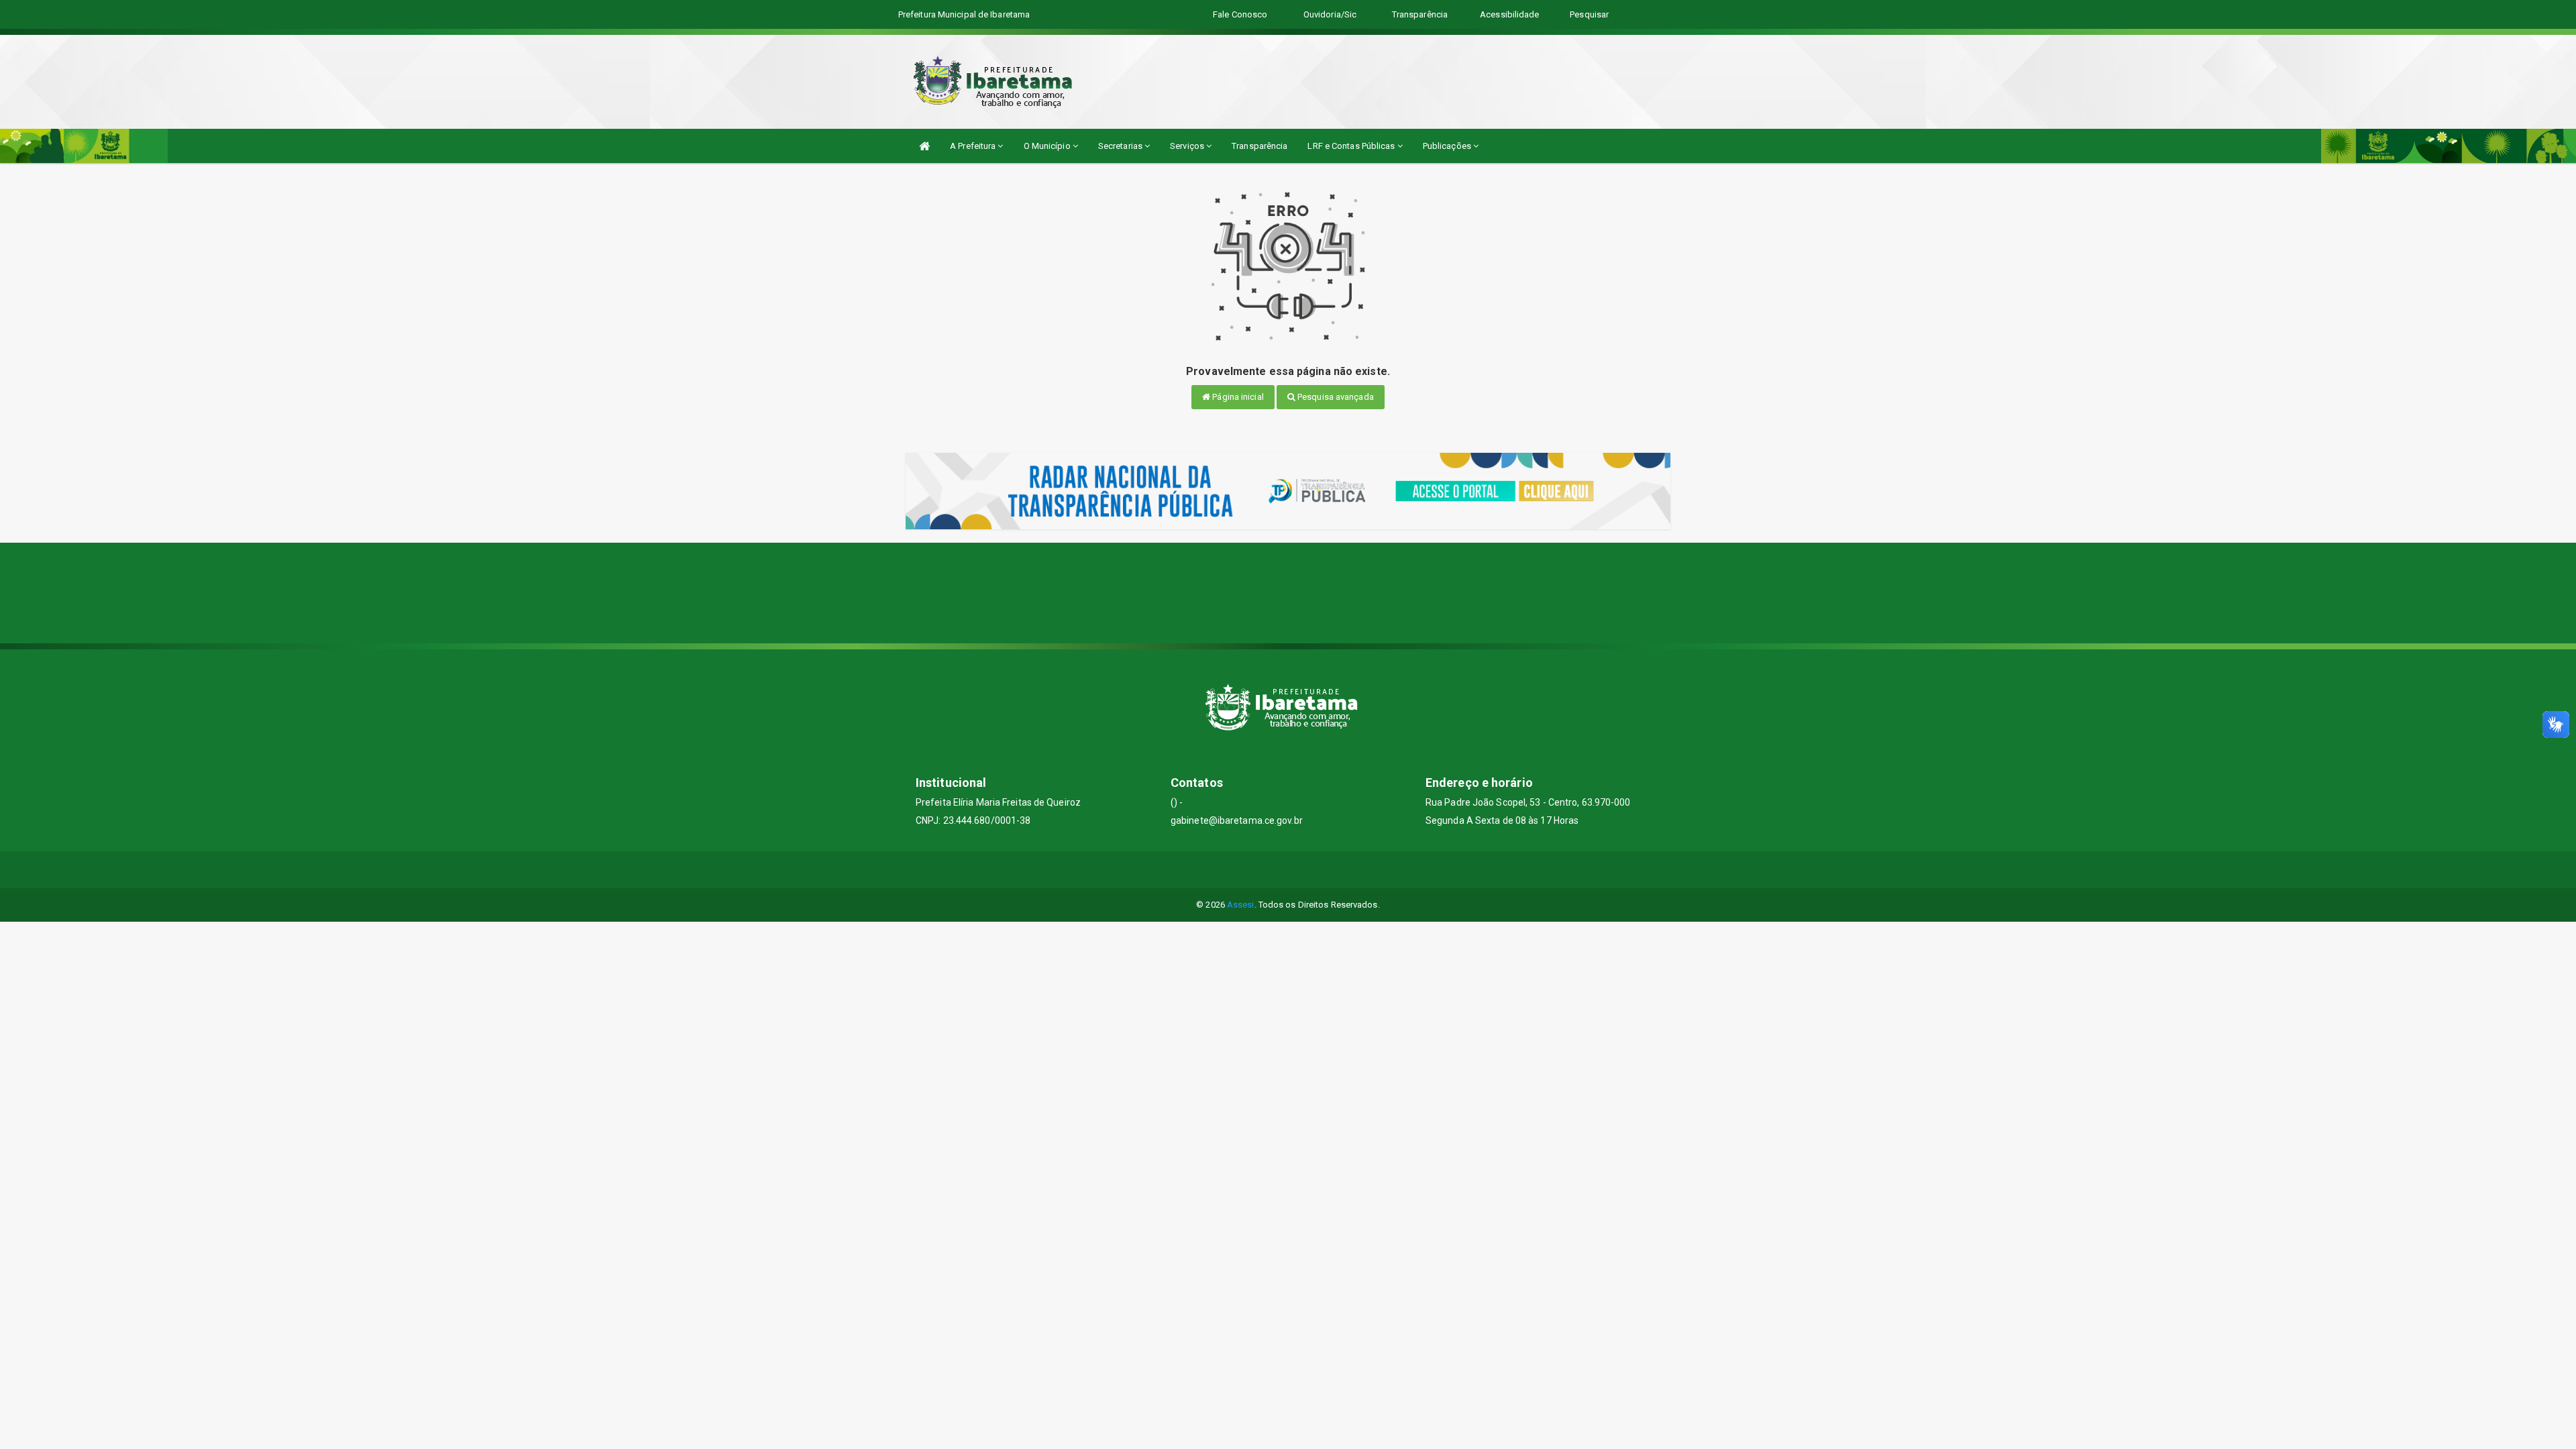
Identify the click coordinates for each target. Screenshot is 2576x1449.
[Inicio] (924, 146)
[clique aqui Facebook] (1288, 870)
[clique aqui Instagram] (1321, 870)
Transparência (1259, 146)
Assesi (1241, 905)
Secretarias (1121, 146)
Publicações (1448, 146)
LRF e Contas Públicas (1352, 146)
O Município (1048, 146)
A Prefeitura (974, 146)
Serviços (1188, 146)
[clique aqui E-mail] (1256, 870)
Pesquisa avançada (1335, 397)
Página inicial (1237, 397)
